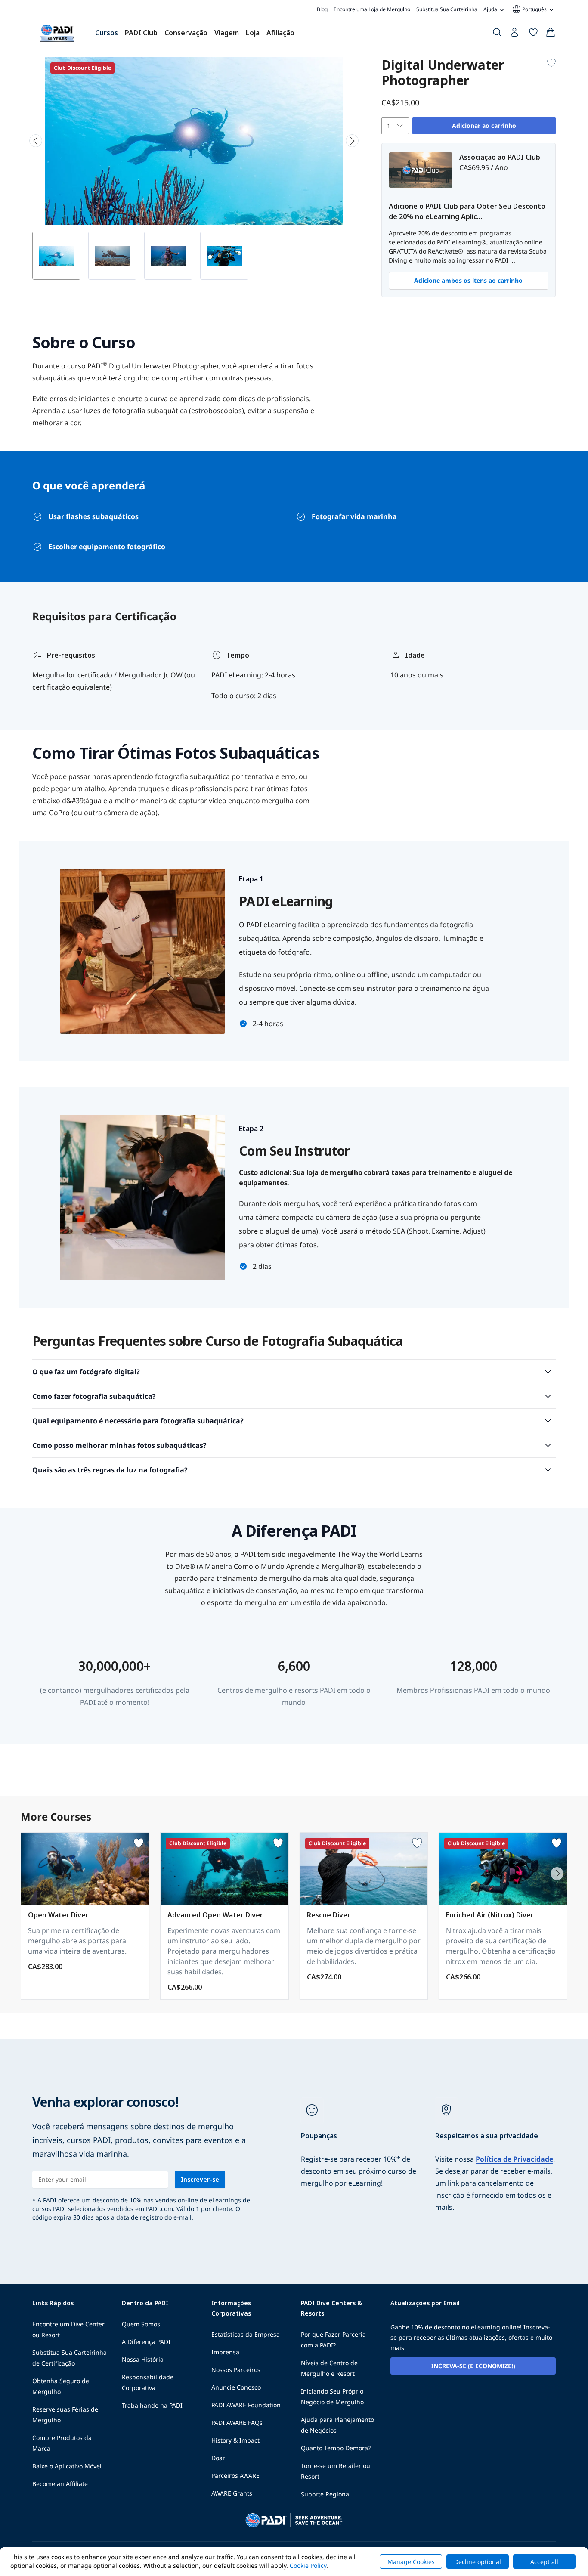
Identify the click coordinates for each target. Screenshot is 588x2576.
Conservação (186, 33)
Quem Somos (141, 2324)
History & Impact (235, 2440)
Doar (218, 2458)
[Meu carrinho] (551, 34)
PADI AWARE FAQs (237, 2423)
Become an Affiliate (60, 2484)
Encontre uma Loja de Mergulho (372, 9)
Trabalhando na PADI (152, 2405)
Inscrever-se (200, 2179)
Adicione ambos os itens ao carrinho (468, 280)
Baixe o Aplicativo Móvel (67, 2466)
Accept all (544, 2562)
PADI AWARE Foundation (246, 2405)
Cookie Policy (308, 2565)
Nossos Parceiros (236, 2370)
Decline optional (478, 2562)
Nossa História (143, 2359)
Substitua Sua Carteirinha (447, 9)
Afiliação (280, 33)
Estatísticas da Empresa (246, 2334)
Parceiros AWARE (235, 2475)
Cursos (107, 33)
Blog (322, 9)
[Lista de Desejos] (533, 34)
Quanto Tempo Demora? (336, 2448)
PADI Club (141, 33)
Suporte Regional (326, 2494)
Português (529, 9)
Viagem (227, 33)
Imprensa (225, 2352)
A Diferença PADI (146, 2342)
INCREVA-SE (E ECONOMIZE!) (473, 2366)
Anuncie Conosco (236, 2387)
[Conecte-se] (515, 34)
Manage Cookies (411, 2562)
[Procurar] (497, 34)
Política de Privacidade (514, 2159)
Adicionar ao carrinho (484, 125)
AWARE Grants (232, 2493)
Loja (253, 33)
